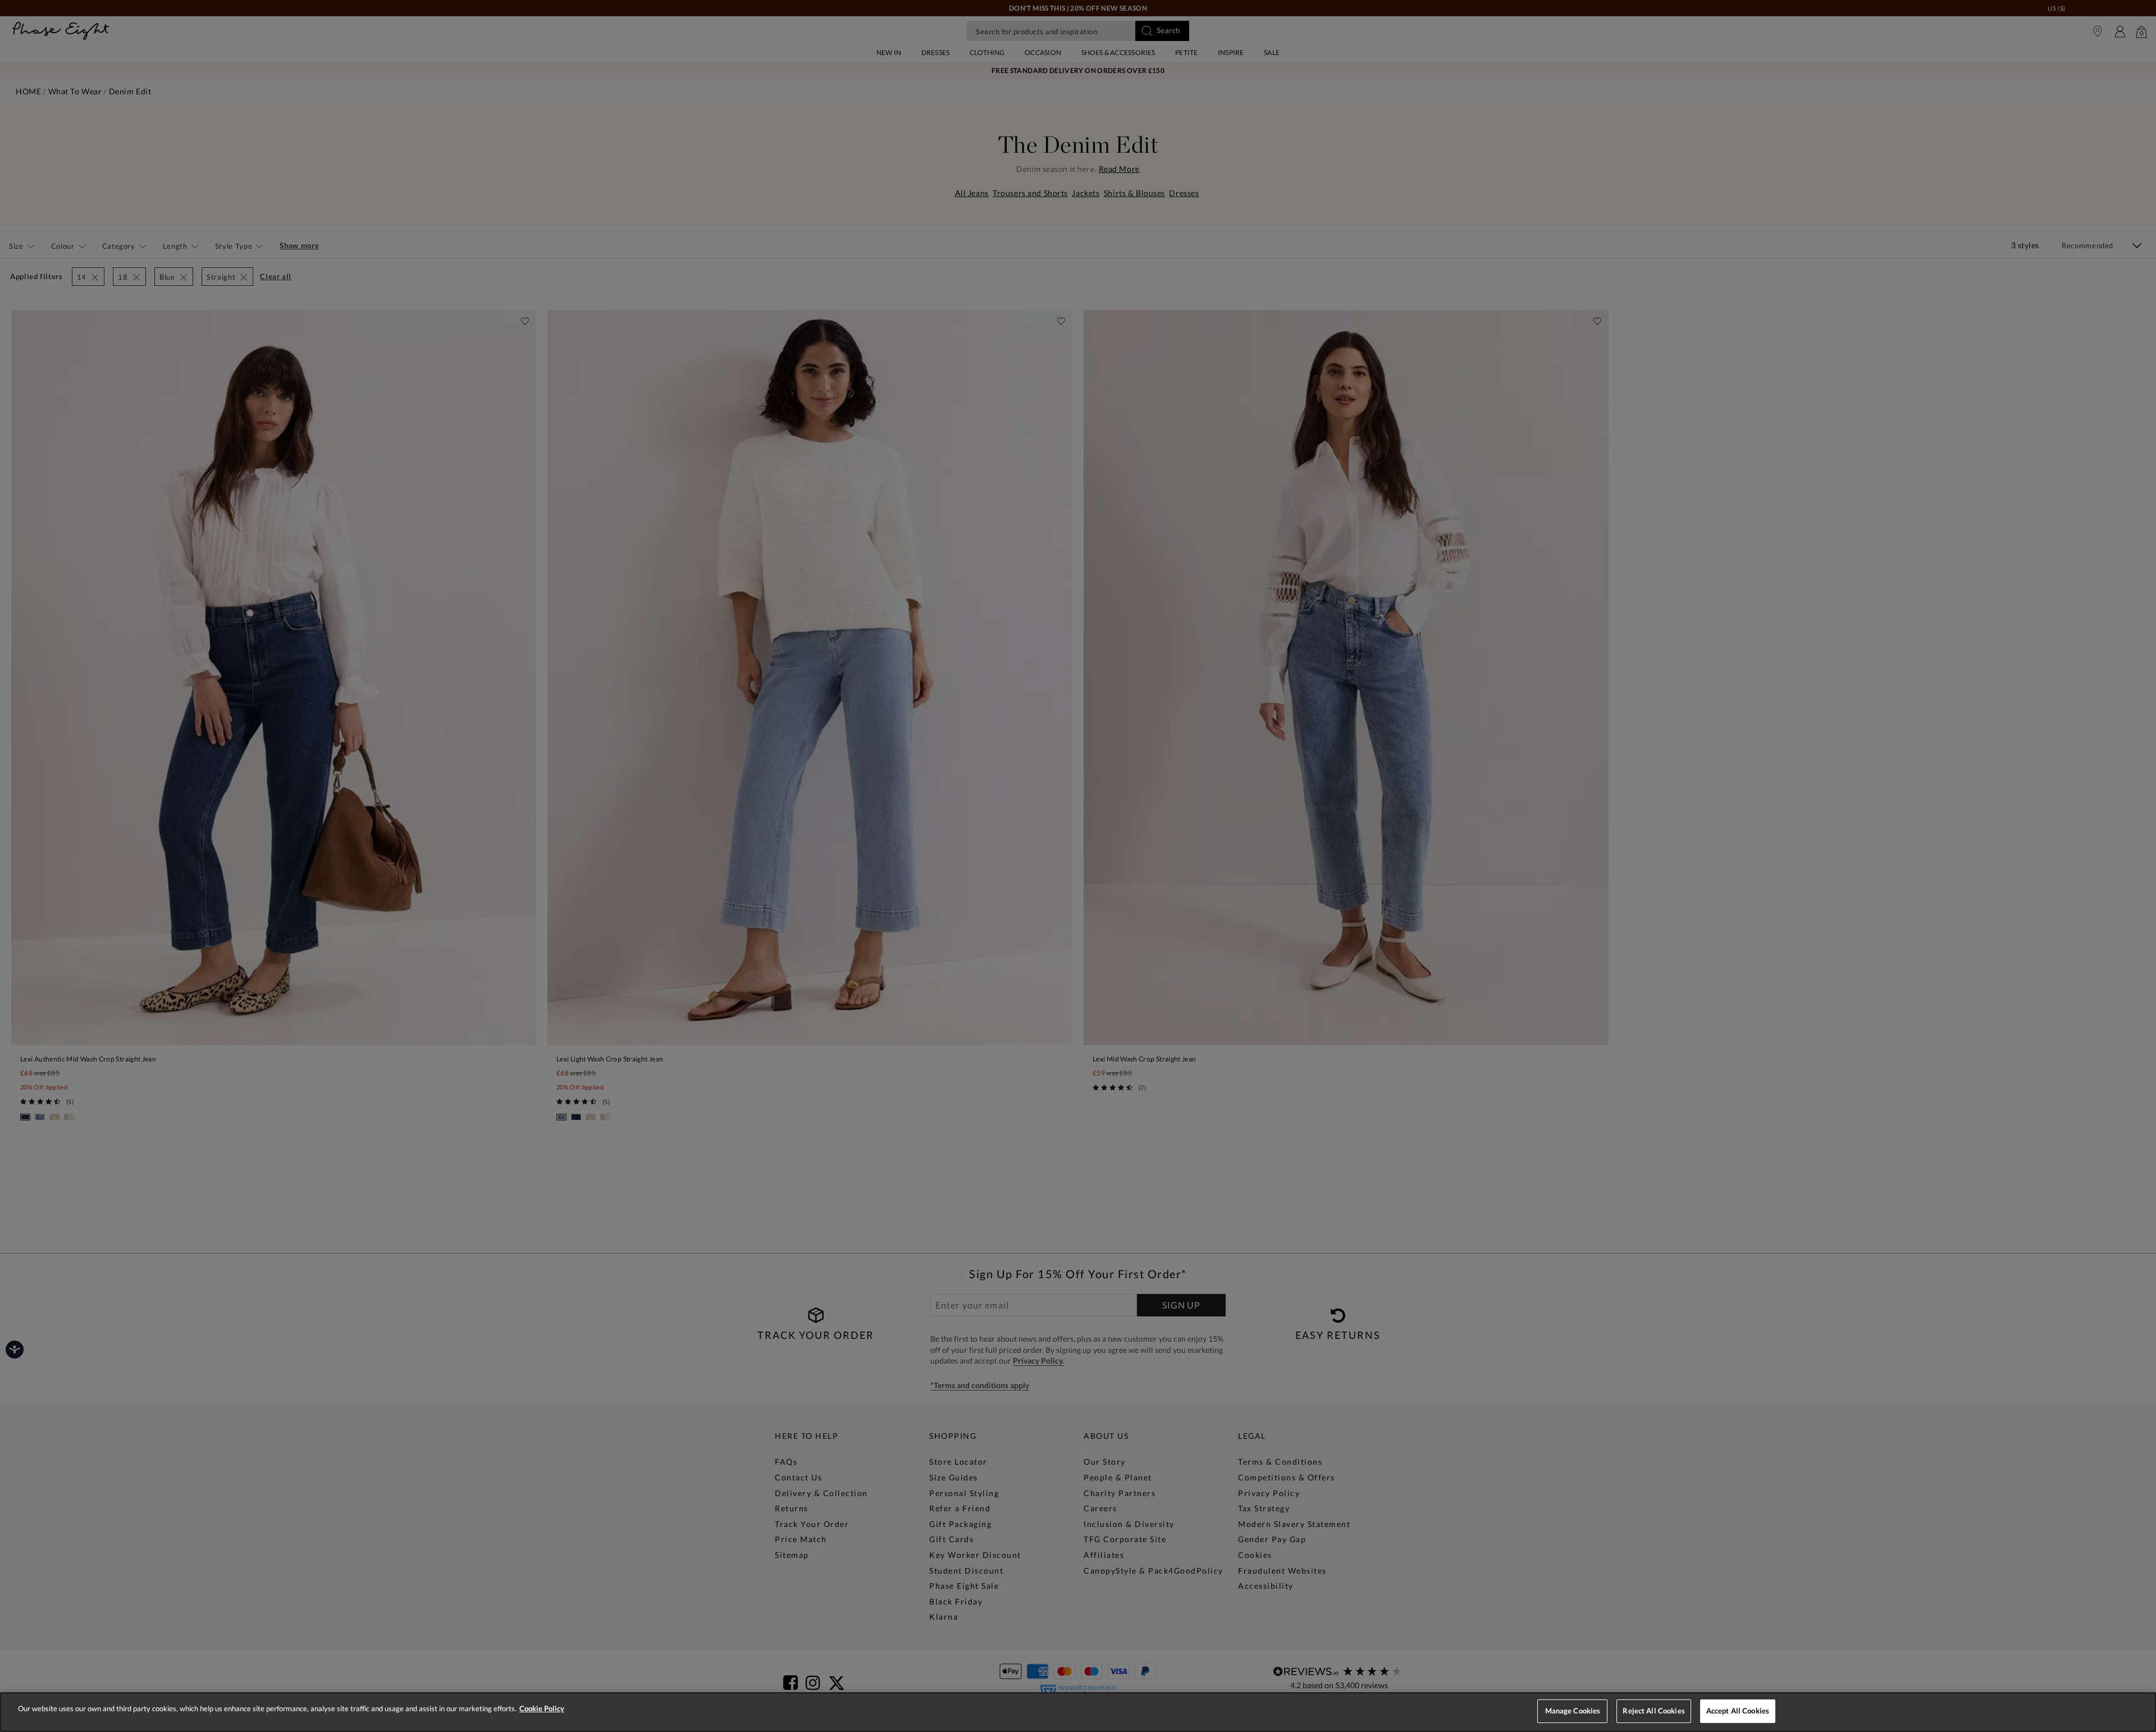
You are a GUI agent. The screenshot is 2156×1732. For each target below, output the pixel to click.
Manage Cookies (1573, 1711)
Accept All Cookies (1738, 1711)
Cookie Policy (542, 1708)
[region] (1078, 1712)
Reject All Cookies (1653, 1711)
